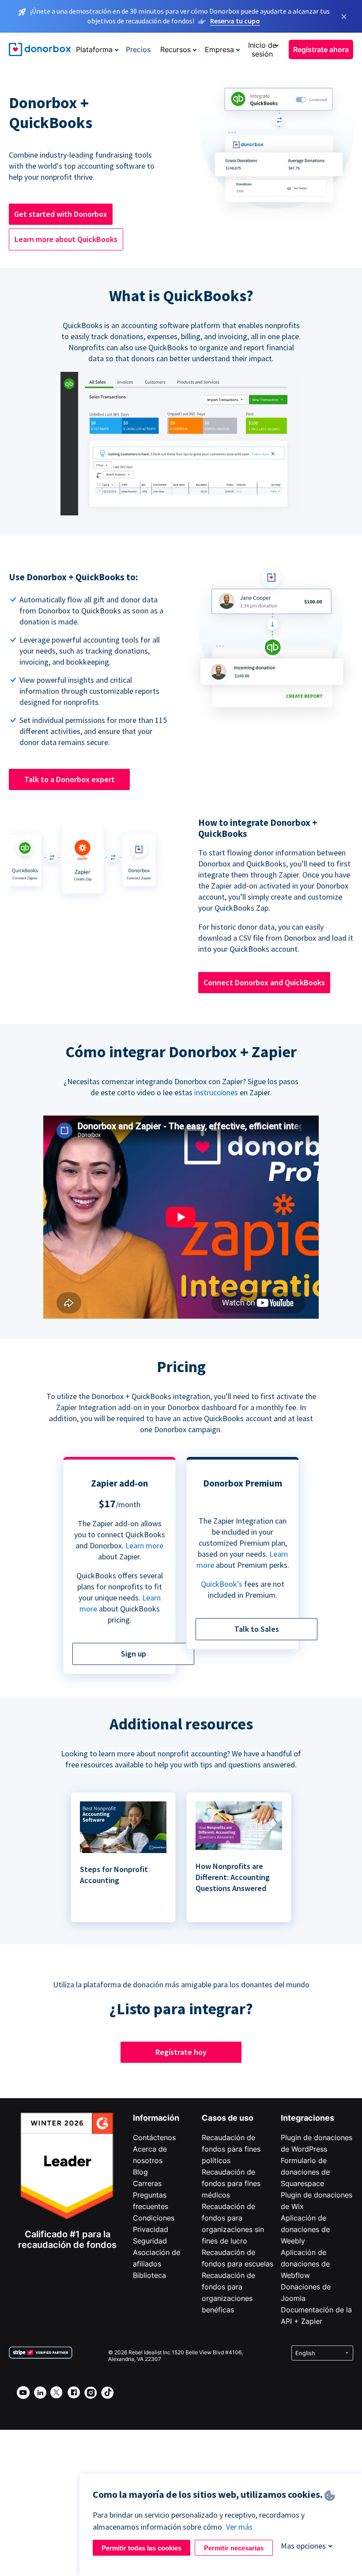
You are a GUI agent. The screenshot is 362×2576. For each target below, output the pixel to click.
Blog (140, 2172)
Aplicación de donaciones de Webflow (305, 2264)
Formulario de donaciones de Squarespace (305, 2172)
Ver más (239, 2527)
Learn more (144, 1545)
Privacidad (151, 2229)
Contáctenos (154, 2137)
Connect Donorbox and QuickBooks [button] (264, 982)
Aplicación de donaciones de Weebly (305, 2229)
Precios (138, 49)
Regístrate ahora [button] (321, 49)
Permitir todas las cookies (141, 2548)
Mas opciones (303, 2546)
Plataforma (94, 49)
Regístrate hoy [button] (181, 2052)
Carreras (147, 2183)
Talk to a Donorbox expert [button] (70, 779)
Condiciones (154, 2218)
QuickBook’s (222, 1584)
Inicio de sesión (262, 49)
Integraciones (307, 2118)
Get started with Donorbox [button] (61, 214)
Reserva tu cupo (235, 21)
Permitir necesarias (234, 2548)
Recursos (175, 49)
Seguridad (150, 2241)
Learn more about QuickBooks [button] (66, 239)
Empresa (219, 49)
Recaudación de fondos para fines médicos (231, 2183)
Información (156, 2118)
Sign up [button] (134, 1654)
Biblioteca (149, 2275)
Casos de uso (228, 2118)
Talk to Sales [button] (257, 1629)
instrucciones (216, 1092)
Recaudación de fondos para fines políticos (231, 2149)
